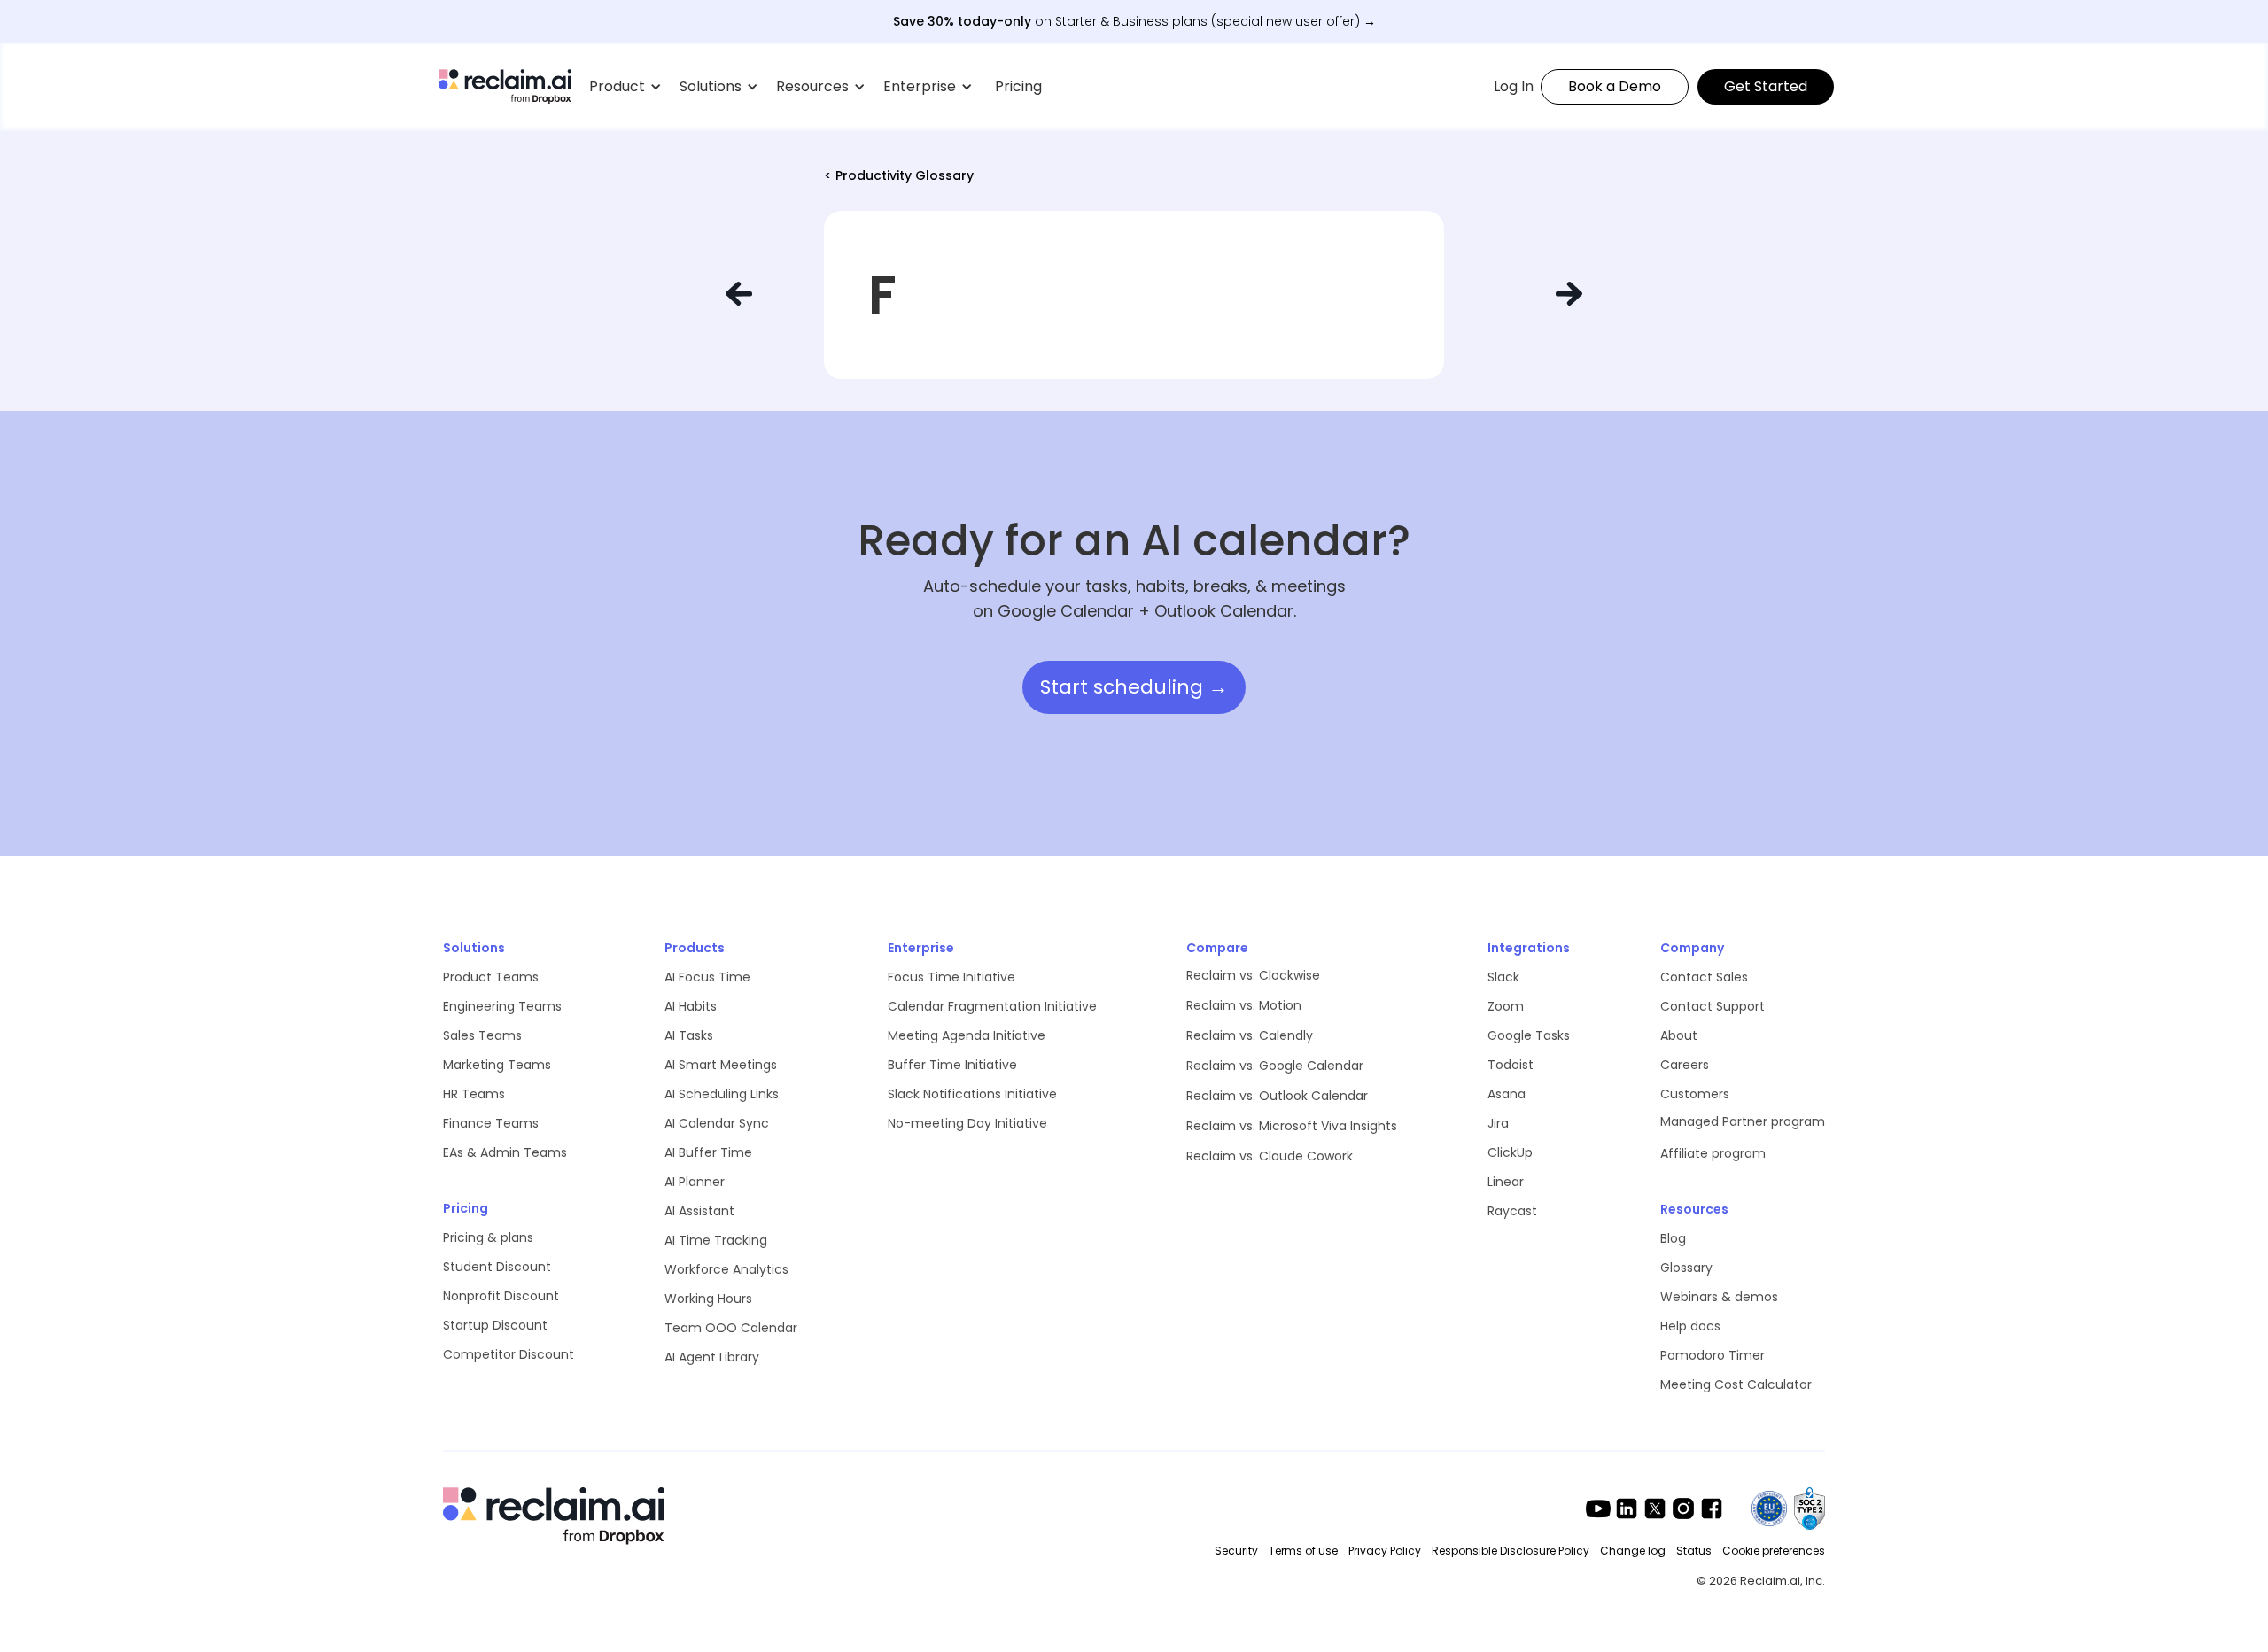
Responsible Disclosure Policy (1511, 1551)
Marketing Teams (497, 1065)
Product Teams (491, 977)
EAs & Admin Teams (505, 1152)
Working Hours (708, 1299)
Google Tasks (1529, 1035)
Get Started (1766, 86)
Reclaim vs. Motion (1244, 1005)
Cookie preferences (1774, 1551)
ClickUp (1510, 1152)
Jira (1498, 1123)
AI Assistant (699, 1211)
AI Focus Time (707, 977)
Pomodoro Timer (1713, 1355)
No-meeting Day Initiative (967, 1123)
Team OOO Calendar (731, 1328)
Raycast (1512, 1211)
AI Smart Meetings (721, 1065)
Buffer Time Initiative (952, 1065)
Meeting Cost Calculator (1736, 1384)
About (1679, 1035)
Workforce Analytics (726, 1269)
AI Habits (691, 1006)
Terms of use (1303, 1551)
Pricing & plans (488, 1237)
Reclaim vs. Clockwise (1253, 975)
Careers (1685, 1065)
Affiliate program (1713, 1153)
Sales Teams (482, 1035)
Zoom (1506, 1006)
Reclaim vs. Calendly (1250, 1035)
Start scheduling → (1134, 687)
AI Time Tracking (716, 1240)
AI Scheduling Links (722, 1094)
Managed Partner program (1743, 1121)
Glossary (1686, 1268)
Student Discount (497, 1267)
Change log (1633, 1551)
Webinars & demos (1719, 1297)
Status (1694, 1551)
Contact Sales (1704, 977)
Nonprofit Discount (501, 1296)
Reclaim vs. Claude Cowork (1270, 1156)
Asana (1507, 1094)
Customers (1695, 1094)
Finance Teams (491, 1123)
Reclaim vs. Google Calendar (1275, 1066)
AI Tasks (689, 1035)
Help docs (1690, 1326)
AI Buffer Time (708, 1152)
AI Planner (695, 1182)
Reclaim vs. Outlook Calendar (1277, 1096)
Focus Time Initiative (951, 977)
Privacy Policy (1385, 1551)
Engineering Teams (502, 1006)
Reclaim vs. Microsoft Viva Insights (1292, 1126)
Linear (1506, 1182)
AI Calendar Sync (717, 1123)
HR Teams (474, 1094)
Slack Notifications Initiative (972, 1094)
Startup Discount (495, 1325)
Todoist (1511, 1065)
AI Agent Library (712, 1357)
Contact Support (1713, 1006)
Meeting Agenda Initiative (967, 1035)
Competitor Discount (509, 1354)
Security (1236, 1551)
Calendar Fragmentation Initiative (992, 1006)
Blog (1673, 1238)
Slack (1503, 977)
